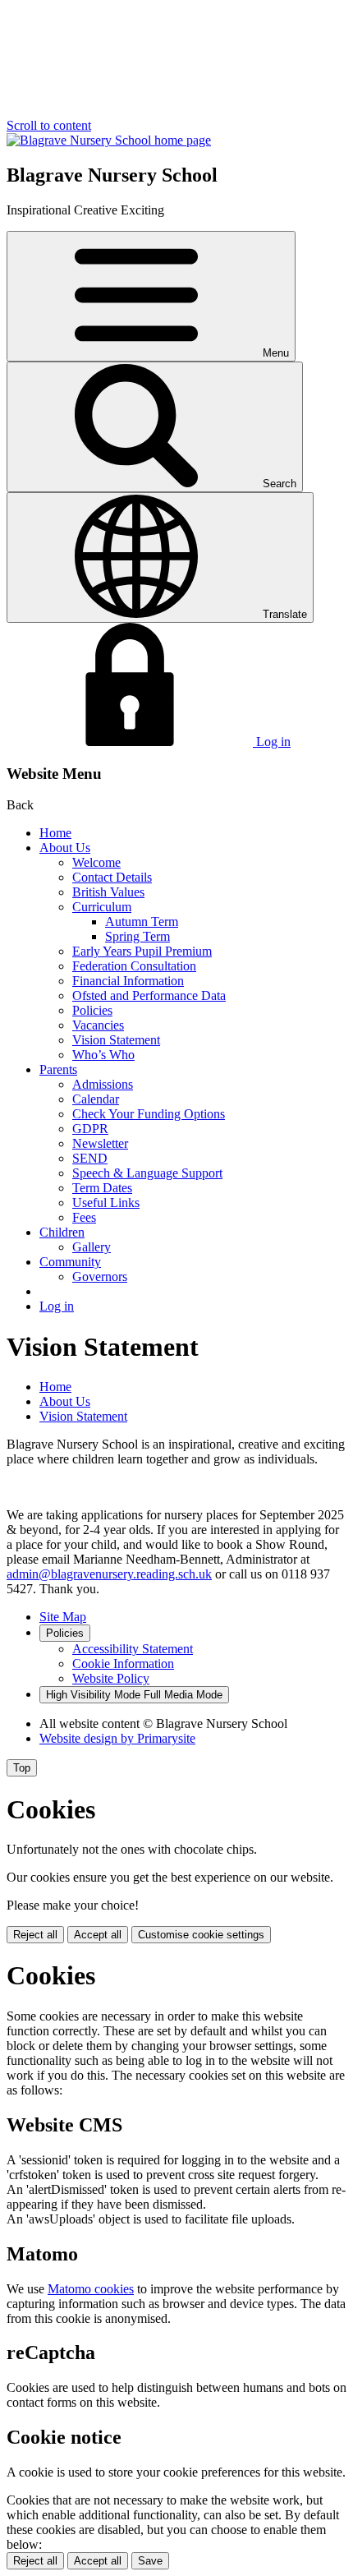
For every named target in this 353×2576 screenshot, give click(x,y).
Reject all (35, 1935)
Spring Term (138, 936)
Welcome (96, 862)
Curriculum (102, 907)
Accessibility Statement (133, 1649)
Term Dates (102, 1188)
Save (150, 2561)
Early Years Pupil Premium (142, 951)
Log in (57, 1306)
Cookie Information (123, 1664)
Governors (100, 1276)
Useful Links (106, 1203)
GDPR (90, 1129)
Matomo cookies (91, 2289)
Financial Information (128, 981)
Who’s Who (103, 1055)
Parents (58, 1069)
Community (70, 1262)
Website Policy (111, 1678)
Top (22, 1768)
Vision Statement (116, 1040)
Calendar (96, 1099)
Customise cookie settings (201, 1935)
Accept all (98, 1935)
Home (55, 833)
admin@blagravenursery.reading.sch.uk (109, 1574)
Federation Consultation (134, 966)
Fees (84, 1217)
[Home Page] (109, 140)
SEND (90, 1158)
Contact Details (112, 877)
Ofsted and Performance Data (149, 995)
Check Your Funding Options (149, 1114)
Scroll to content (49, 125)
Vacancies (98, 1025)
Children (62, 1232)
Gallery (92, 1247)
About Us (65, 848)
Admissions (103, 1084)
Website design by (117, 1738)
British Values (108, 892)
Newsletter (100, 1143)
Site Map (63, 1617)
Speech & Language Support (147, 1173)
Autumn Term (142, 922)
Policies (92, 1010)
